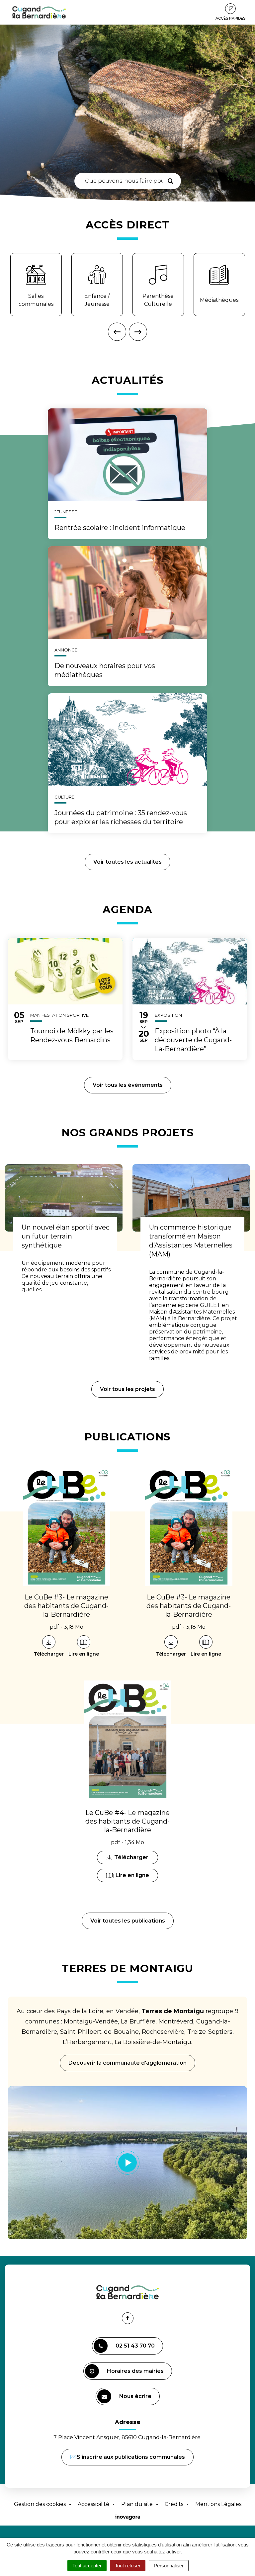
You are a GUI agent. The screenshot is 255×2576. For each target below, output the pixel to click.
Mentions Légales (218, 2504)
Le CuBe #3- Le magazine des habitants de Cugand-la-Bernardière (66, 1606)
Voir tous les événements (128, 1085)
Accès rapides (230, 18)
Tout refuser (128, 2566)
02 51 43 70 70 (135, 2346)
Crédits (174, 2504)
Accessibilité (93, 2504)
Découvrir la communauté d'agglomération (127, 2063)
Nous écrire (136, 2399)
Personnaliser (169, 2566)
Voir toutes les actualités (127, 862)
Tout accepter (87, 2566)
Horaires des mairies (135, 2371)
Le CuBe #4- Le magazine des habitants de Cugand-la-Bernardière (127, 1821)
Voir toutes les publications (128, 1921)
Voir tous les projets (127, 1389)
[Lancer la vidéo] (127, 2163)
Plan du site (137, 2504)
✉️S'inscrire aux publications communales (127, 2457)
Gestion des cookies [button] (40, 2504)
